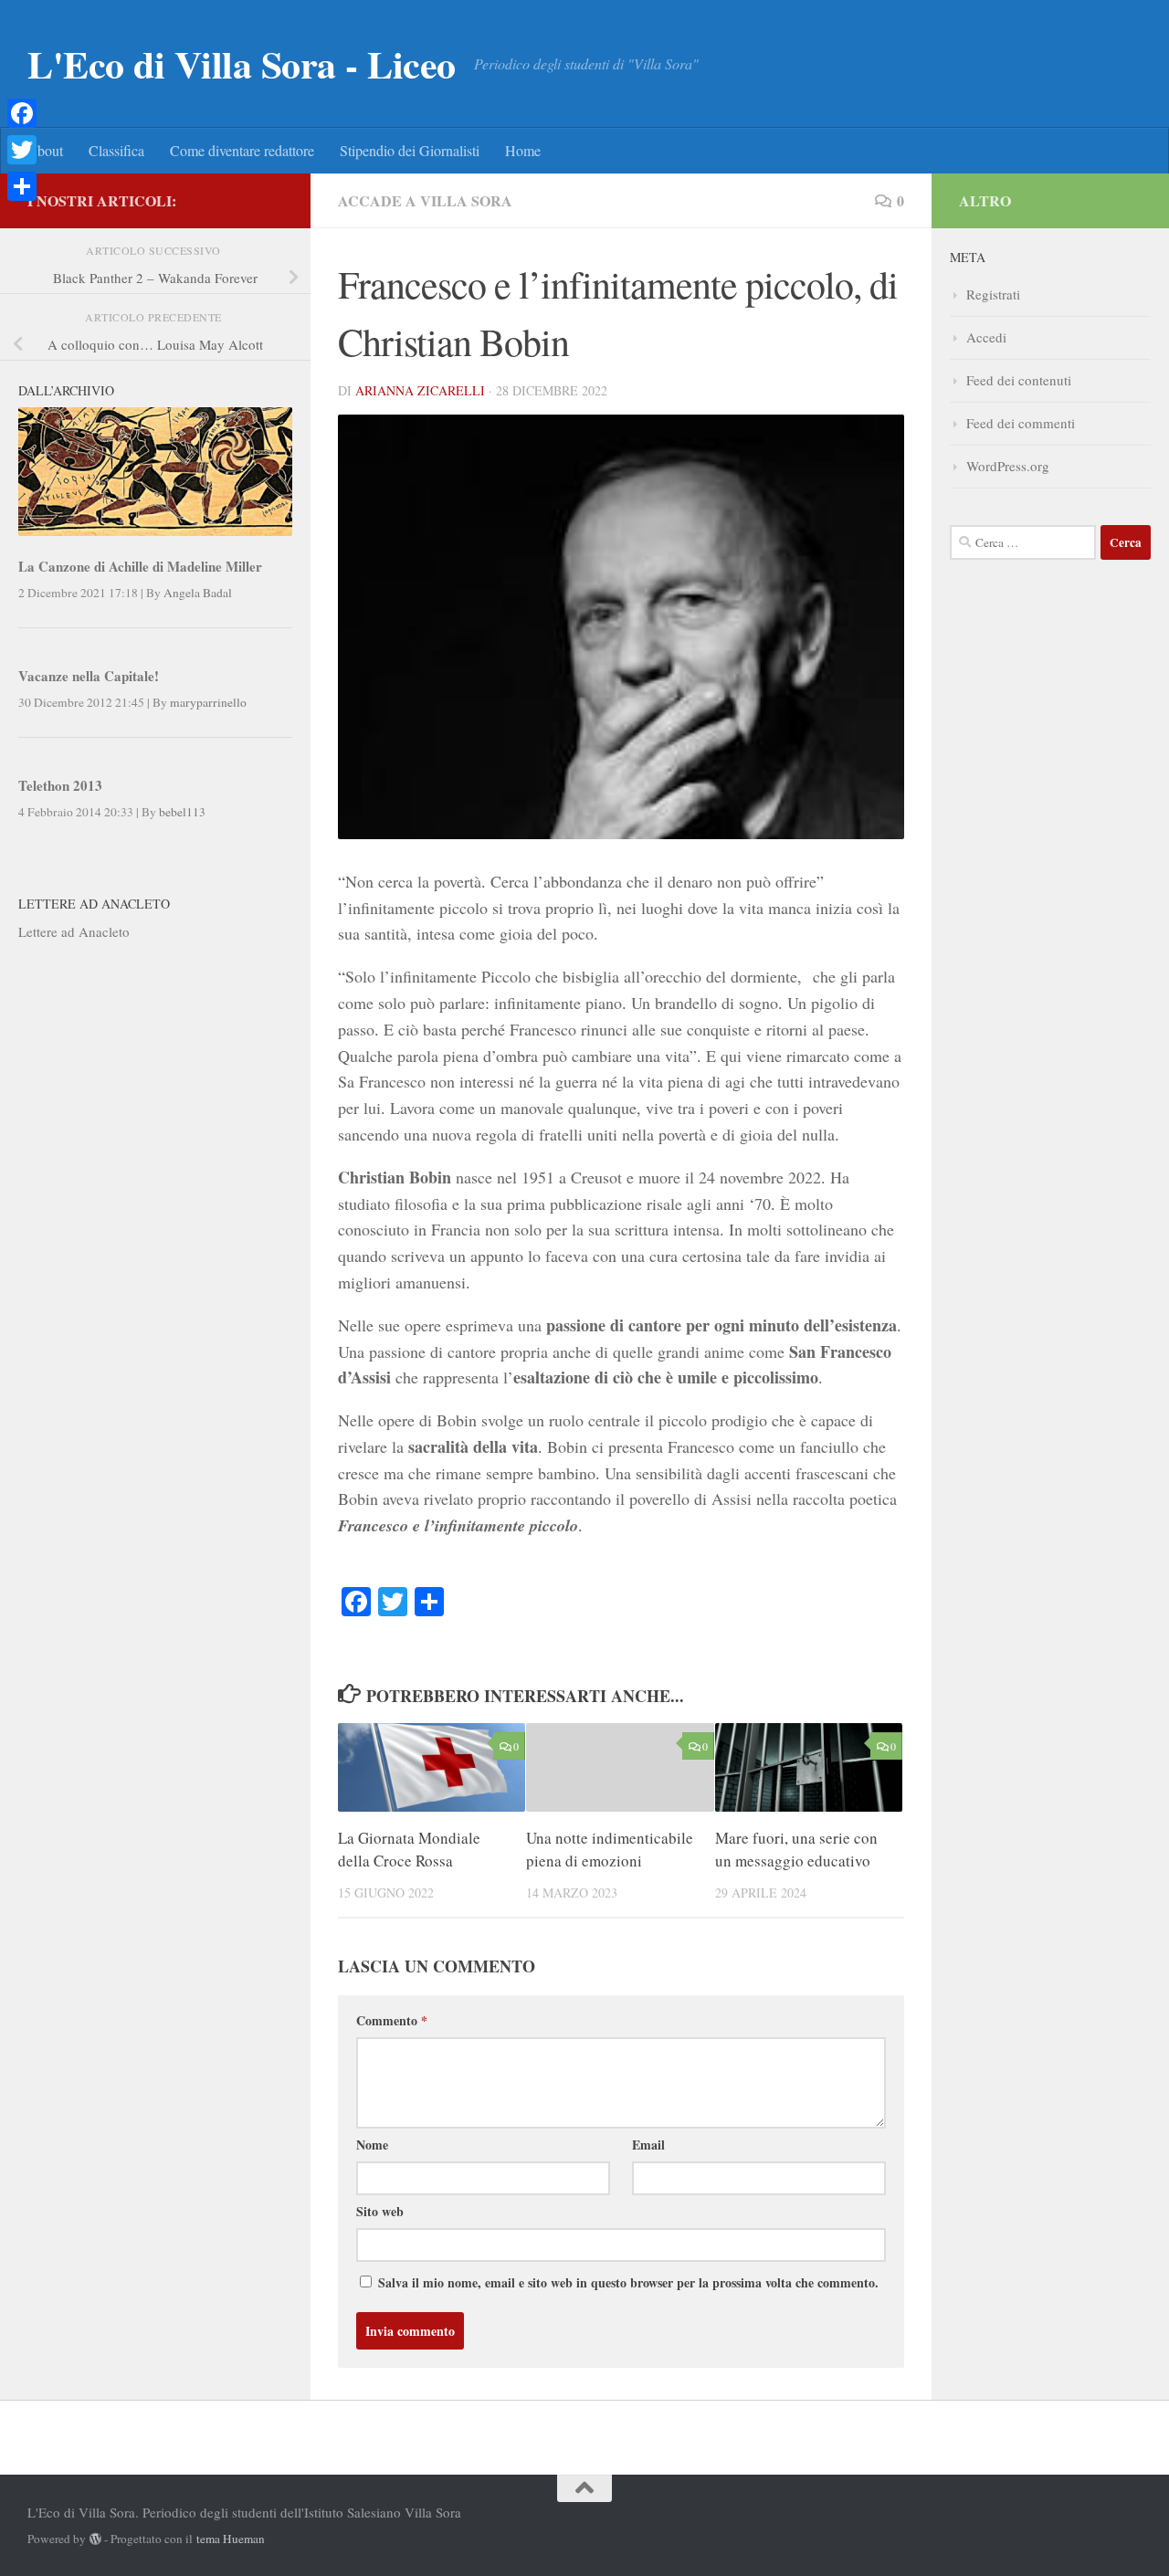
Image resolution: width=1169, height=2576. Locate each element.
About (45, 150)
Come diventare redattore (242, 150)
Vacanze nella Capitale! (89, 676)
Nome (372, 2145)
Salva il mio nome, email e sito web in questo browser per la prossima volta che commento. (628, 2282)
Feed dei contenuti (1019, 380)
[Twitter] (22, 150)
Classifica (116, 150)
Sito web (380, 2211)
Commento (392, 2020)
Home (523, 150)
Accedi (986, 337)
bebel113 (182, 812)
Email (648, 2145)
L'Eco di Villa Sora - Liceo (242, 64)
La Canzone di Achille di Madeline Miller (140, 566)
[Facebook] (22, 113)
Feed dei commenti (1021, 423)
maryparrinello (208, 702)
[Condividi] (22, 186)
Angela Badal (198, 593)
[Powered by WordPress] (95, 2539)
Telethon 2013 (60, 785)
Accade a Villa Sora (425, 200)
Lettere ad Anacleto (74, 931)
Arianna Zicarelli (420, 390)
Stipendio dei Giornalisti (410, 150)
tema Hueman (231, 2539)
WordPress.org (1008, 466)
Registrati (993, 294)
